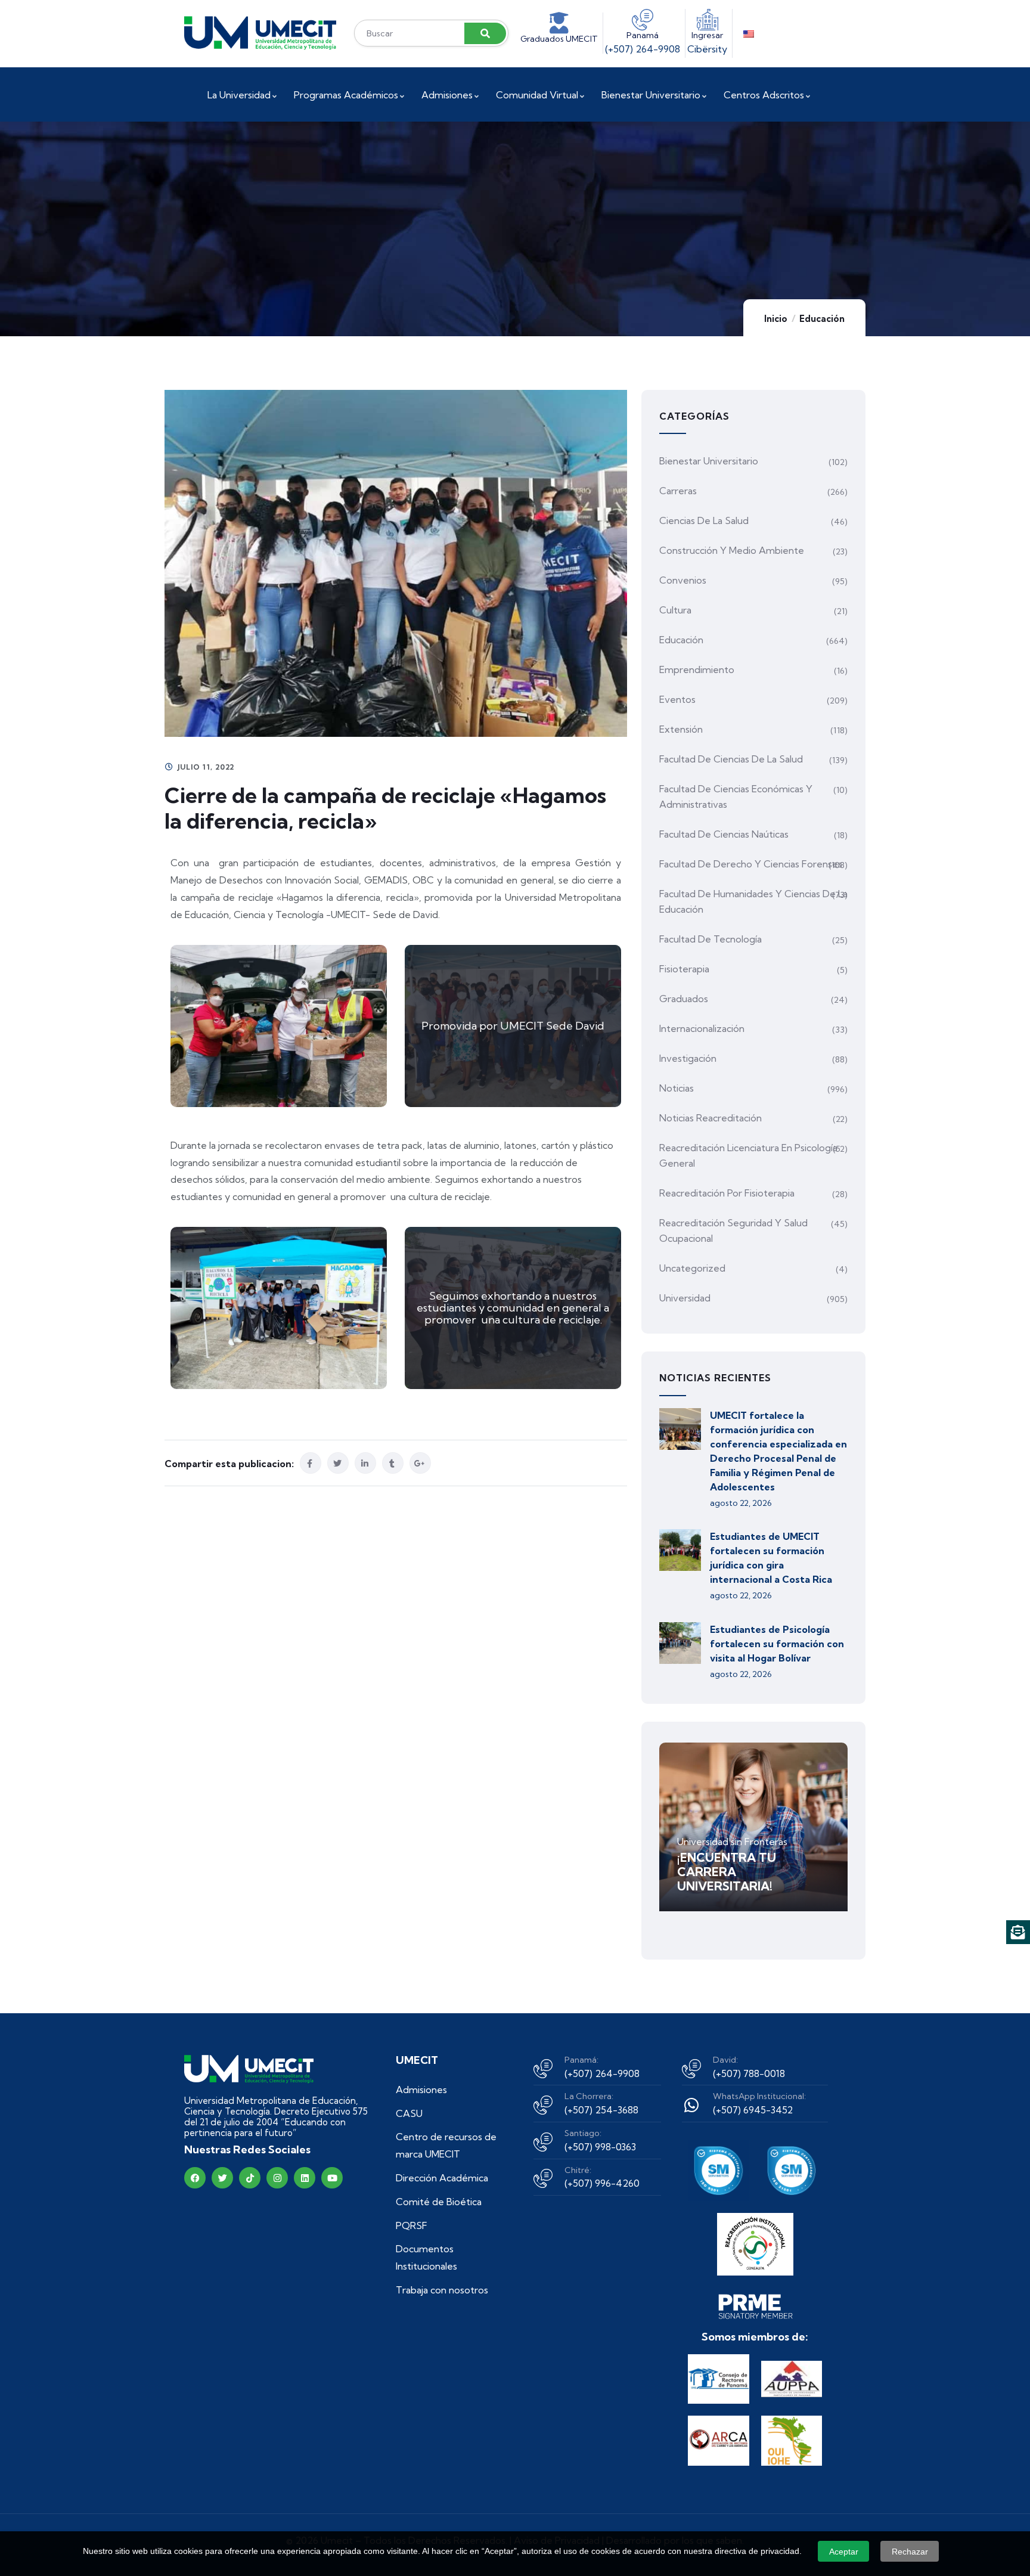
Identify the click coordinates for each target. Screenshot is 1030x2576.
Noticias (677, 1088)
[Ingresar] (708, 20)
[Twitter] (222, 2178)
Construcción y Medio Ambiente (732, 550)
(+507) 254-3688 (601, 2110)
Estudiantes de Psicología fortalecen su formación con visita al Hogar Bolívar (777, 1644)
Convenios (683, 580)
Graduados (684, 999)
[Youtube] (332, 2178)
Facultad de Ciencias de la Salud (731, 759)
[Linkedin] (305, 2178)
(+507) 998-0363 (600, 2147)
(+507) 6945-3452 (753, 2110)
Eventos (677, 699)
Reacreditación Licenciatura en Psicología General (748, 1155)
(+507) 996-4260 (602, 2183)
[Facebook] (195, 2178)
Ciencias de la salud (704, 520)
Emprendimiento (697, 669)
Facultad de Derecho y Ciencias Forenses (751, 864)
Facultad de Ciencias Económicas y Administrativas (736, 796)
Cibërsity (707, 49)
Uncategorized (692, 1268)
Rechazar (910, 2552)
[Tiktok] (250, 2178)
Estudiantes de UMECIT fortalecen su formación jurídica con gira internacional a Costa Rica (771, 1558)
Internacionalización (702, 1028)
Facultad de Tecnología (711, 939)
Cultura (675, 610)
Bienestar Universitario (709, 461)
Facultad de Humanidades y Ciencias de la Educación (753, 901)
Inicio (776, 319)
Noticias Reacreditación (711, 1118)
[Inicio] (260, 33)
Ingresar (707, 35)
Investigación (688, 1058)
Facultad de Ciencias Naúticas (724, 834)
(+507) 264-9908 (643, 49)
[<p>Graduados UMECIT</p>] (559, 23)
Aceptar (844, 2552)
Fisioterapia (684, 969)
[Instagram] (277, 2178)
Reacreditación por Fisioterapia (727, 1193)
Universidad (685, 1298)
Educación (822, 319)
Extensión (681, 729)
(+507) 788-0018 (749, 2073)
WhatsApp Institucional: (759, 2096)
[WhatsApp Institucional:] (691, 2105)
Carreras (678, 491)
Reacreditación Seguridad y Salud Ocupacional (733, 1230)
